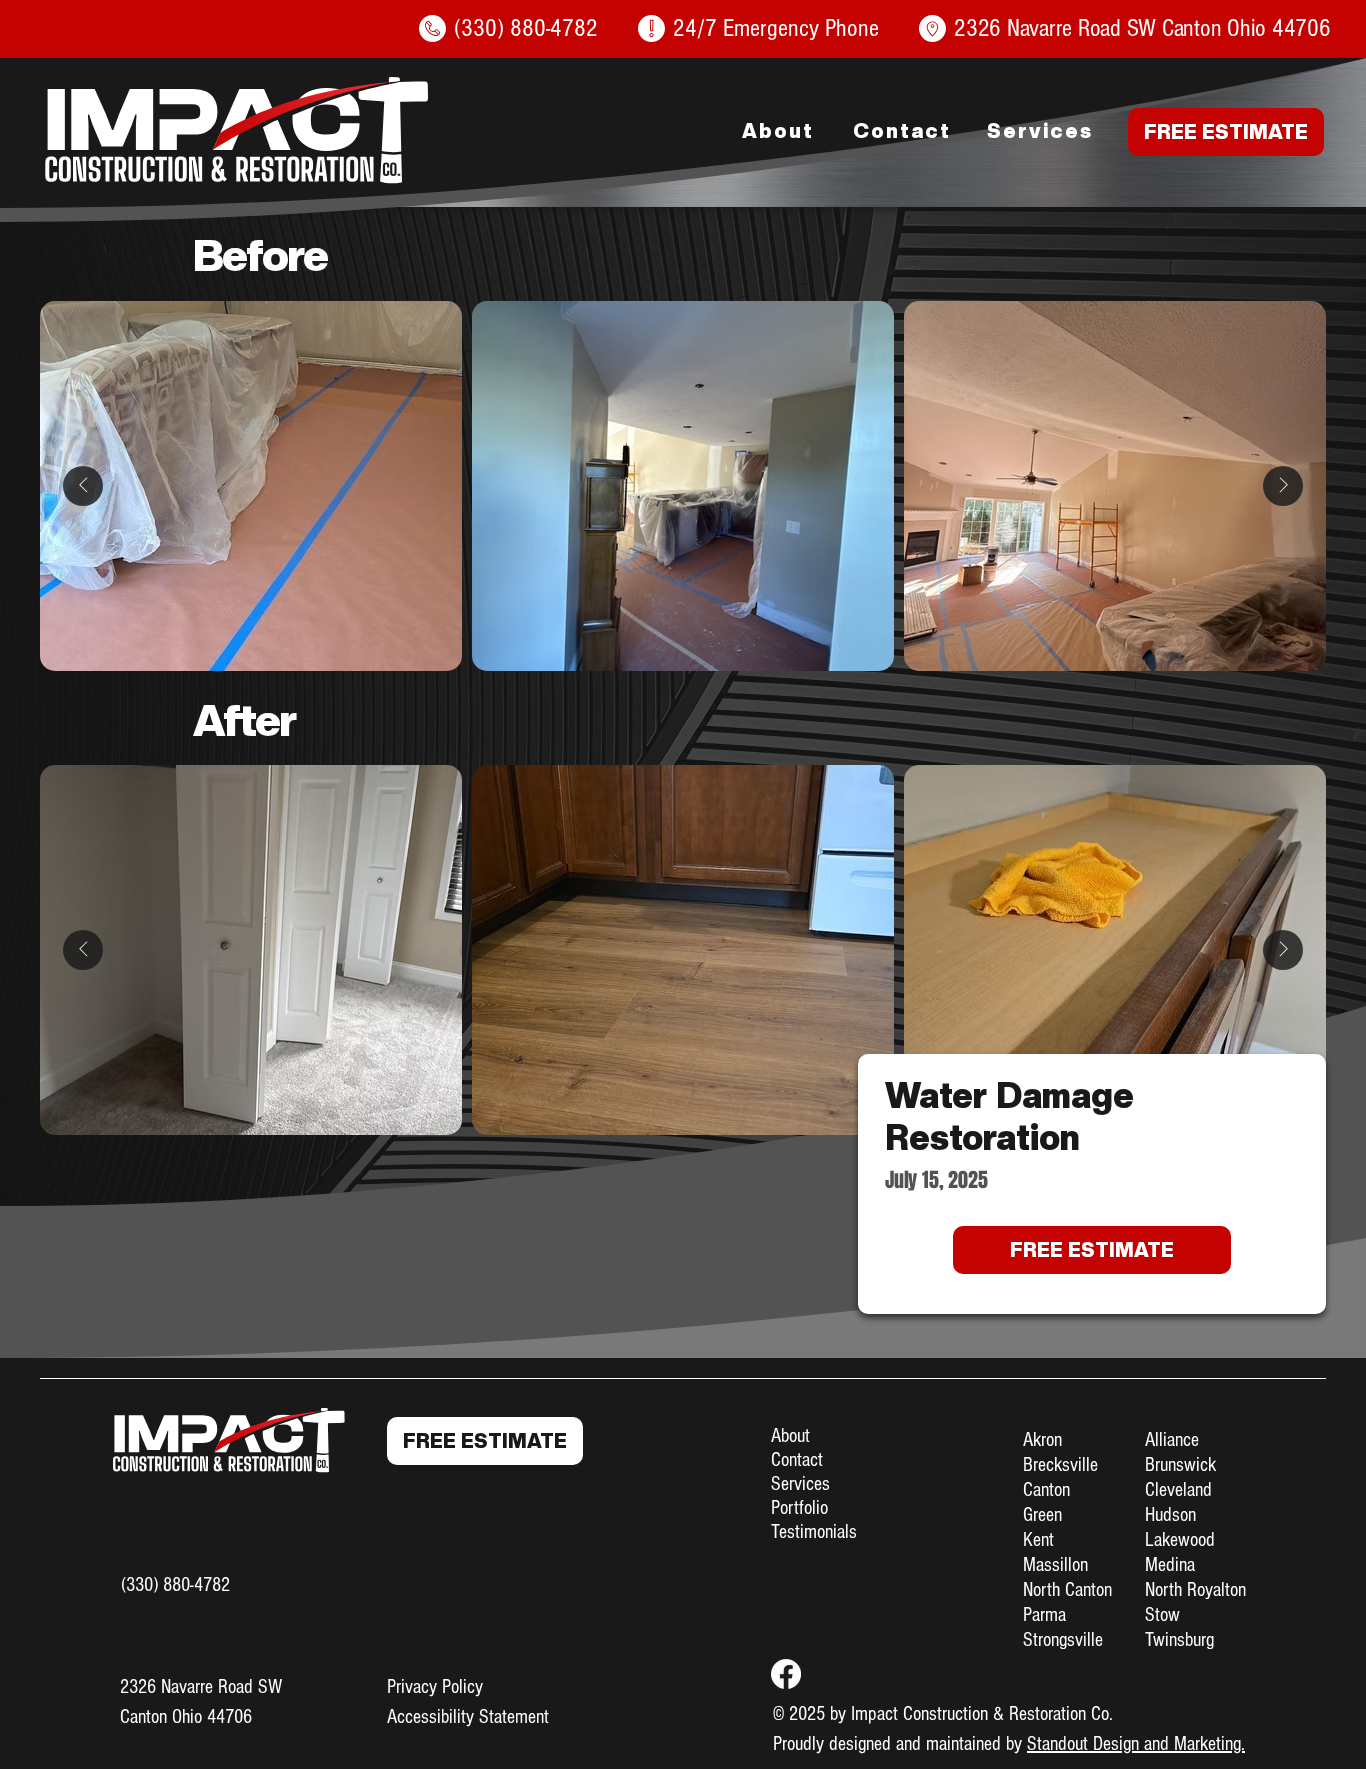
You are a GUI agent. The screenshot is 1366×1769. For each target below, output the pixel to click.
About (790, 1436)
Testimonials (814, 1532)
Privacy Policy (435, 1687)
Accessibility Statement (468, 1717)
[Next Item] (1283, 486)
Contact (797, 1460)
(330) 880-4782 (175, 1585)
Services (800, 1484)
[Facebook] (786, 1674)
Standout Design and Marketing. (1136, 1744)
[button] (1226, 132)
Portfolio (799, 1508)
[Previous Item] (83, 486)
